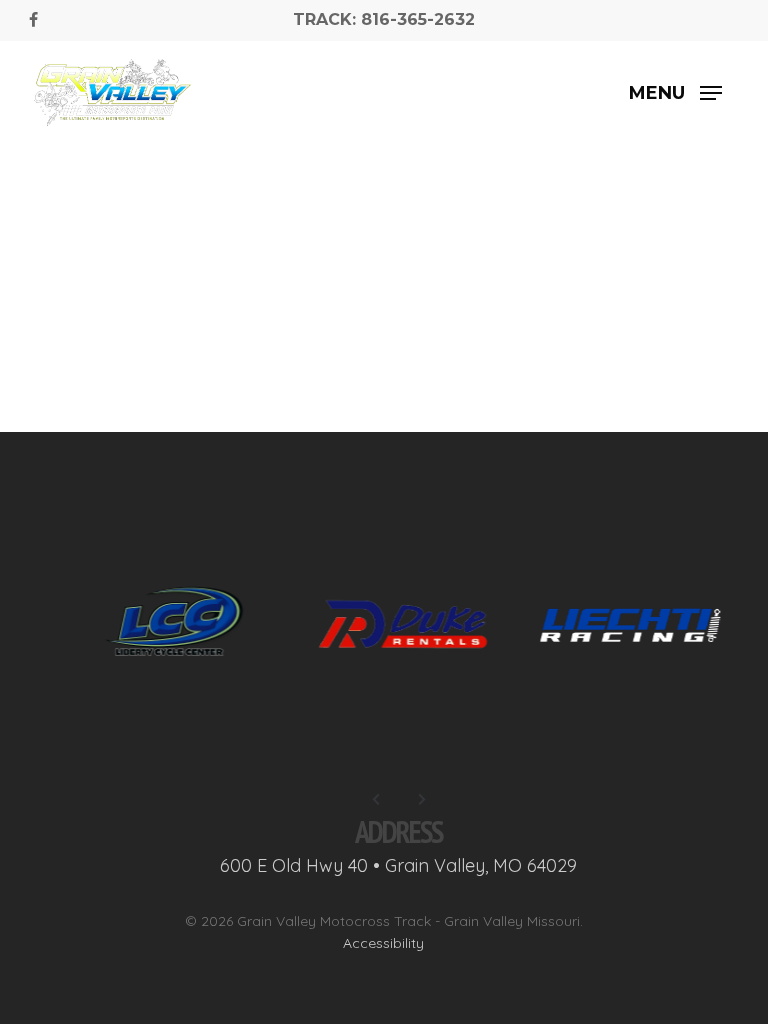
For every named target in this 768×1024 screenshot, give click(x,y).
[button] (675, 93)
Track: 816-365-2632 (384, 19)
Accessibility (383, 943)
